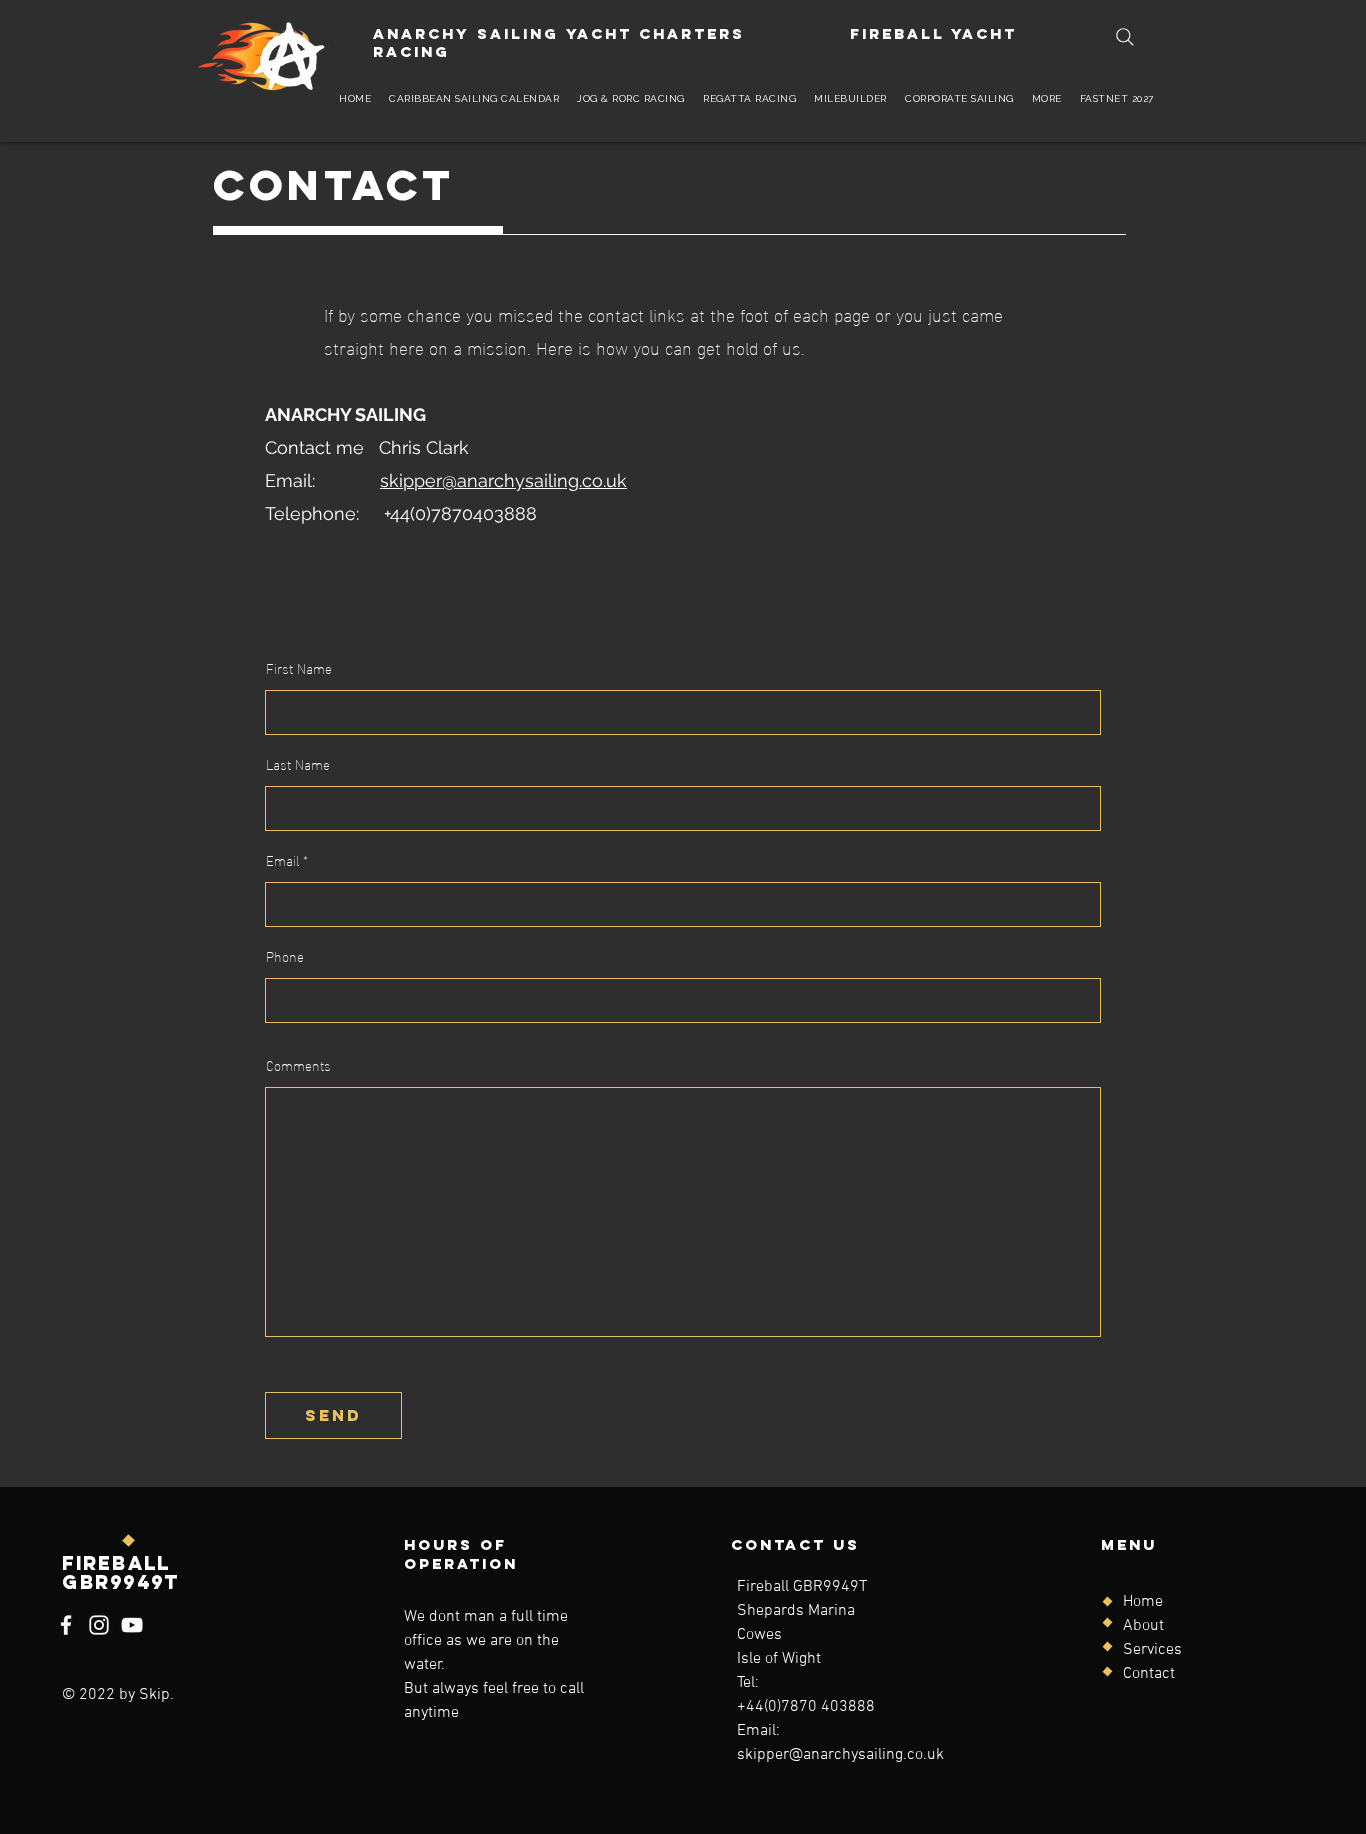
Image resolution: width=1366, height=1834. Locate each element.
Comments (298, 1065)
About (1143, 1626)
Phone (285, 956)
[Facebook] (66, 1625)
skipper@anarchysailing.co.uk (503, 480)
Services (1152, 1650)
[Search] (1125, 37)
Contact (1149, 1674)
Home (1143, 1602)
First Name (299, 668)
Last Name (298, 764)
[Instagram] (99, 1625)
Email (282, 860)
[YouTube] (132, 1625)
